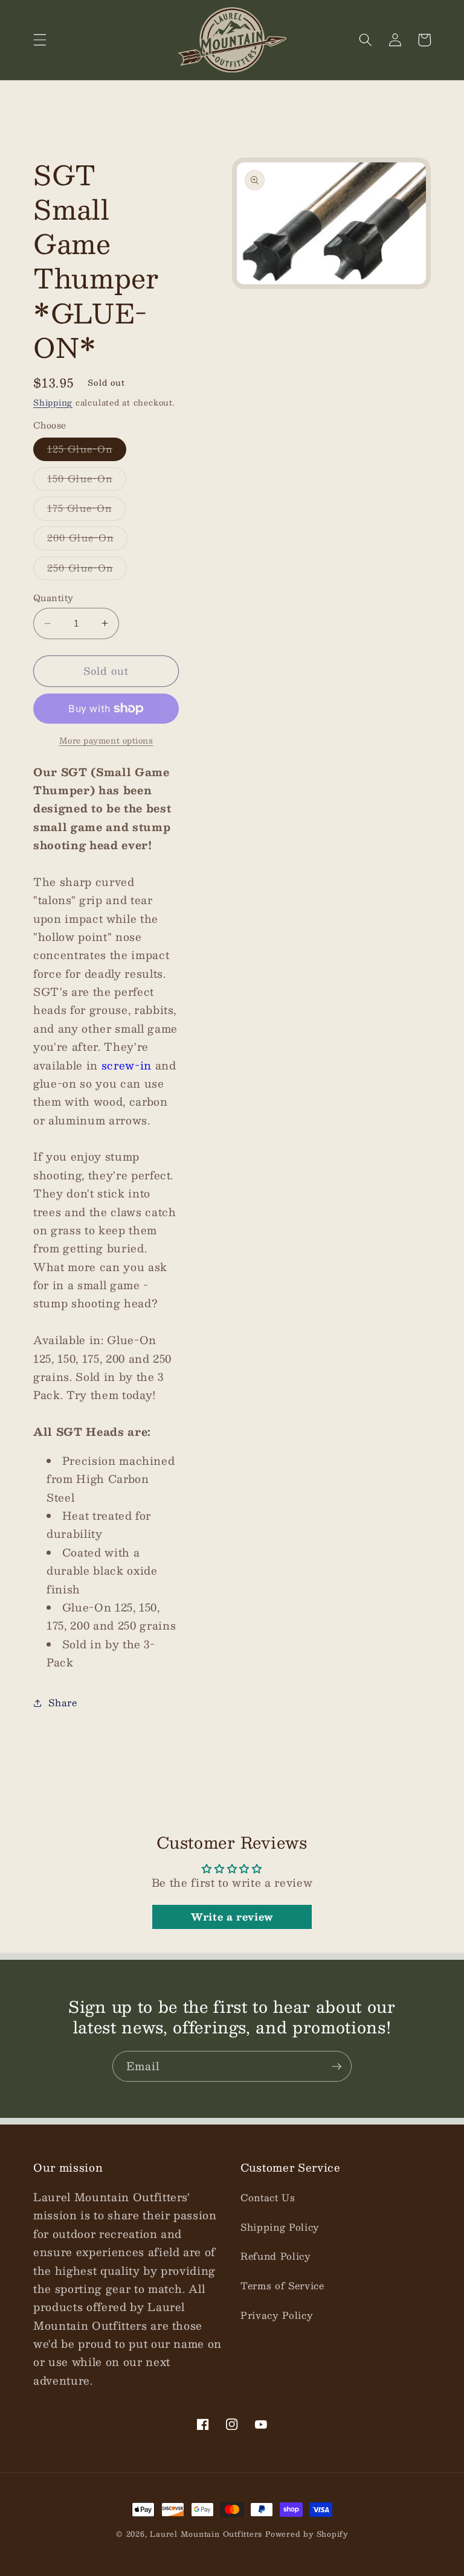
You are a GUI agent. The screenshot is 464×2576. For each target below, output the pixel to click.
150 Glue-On (87, 480)
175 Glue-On (86, 510)
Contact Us (268, 2198)
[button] (40, 40)
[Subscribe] (337, 2067)
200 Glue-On (87, 540)
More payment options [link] (106, 740)
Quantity (53, 598)
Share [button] (63, 1703)
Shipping (53, 402)
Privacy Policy (277, 2315)
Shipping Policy (280, 2227)
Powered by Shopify (307, 2534)
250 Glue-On (87, 570)
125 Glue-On (87, 451)
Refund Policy (276, 2256)
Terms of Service (282, 2286)
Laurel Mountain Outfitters (206, 2534)
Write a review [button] (232, 1917)
